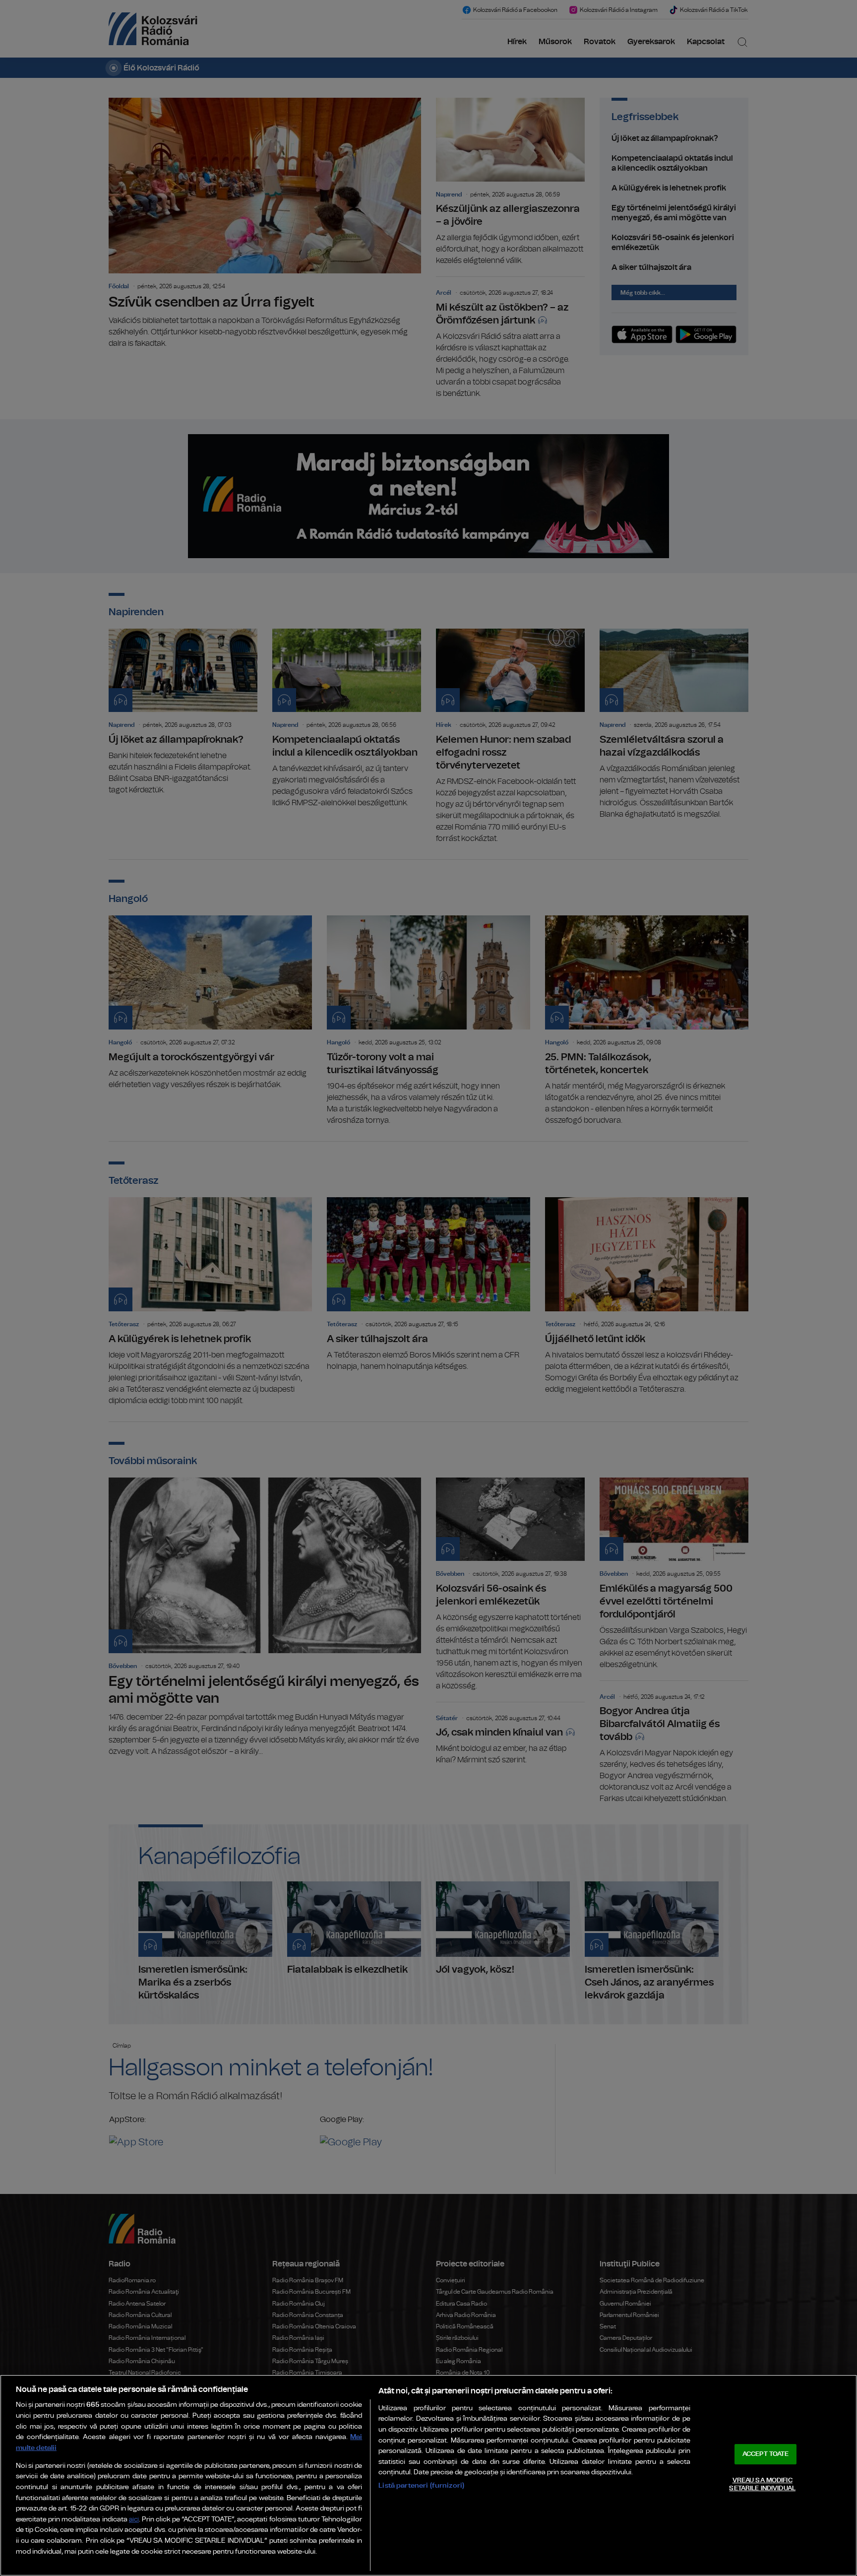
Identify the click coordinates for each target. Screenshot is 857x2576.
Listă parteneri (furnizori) (421, 2485)
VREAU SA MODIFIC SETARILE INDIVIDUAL (762, 2484)
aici (134, 2520)
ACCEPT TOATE (766, 2454)
